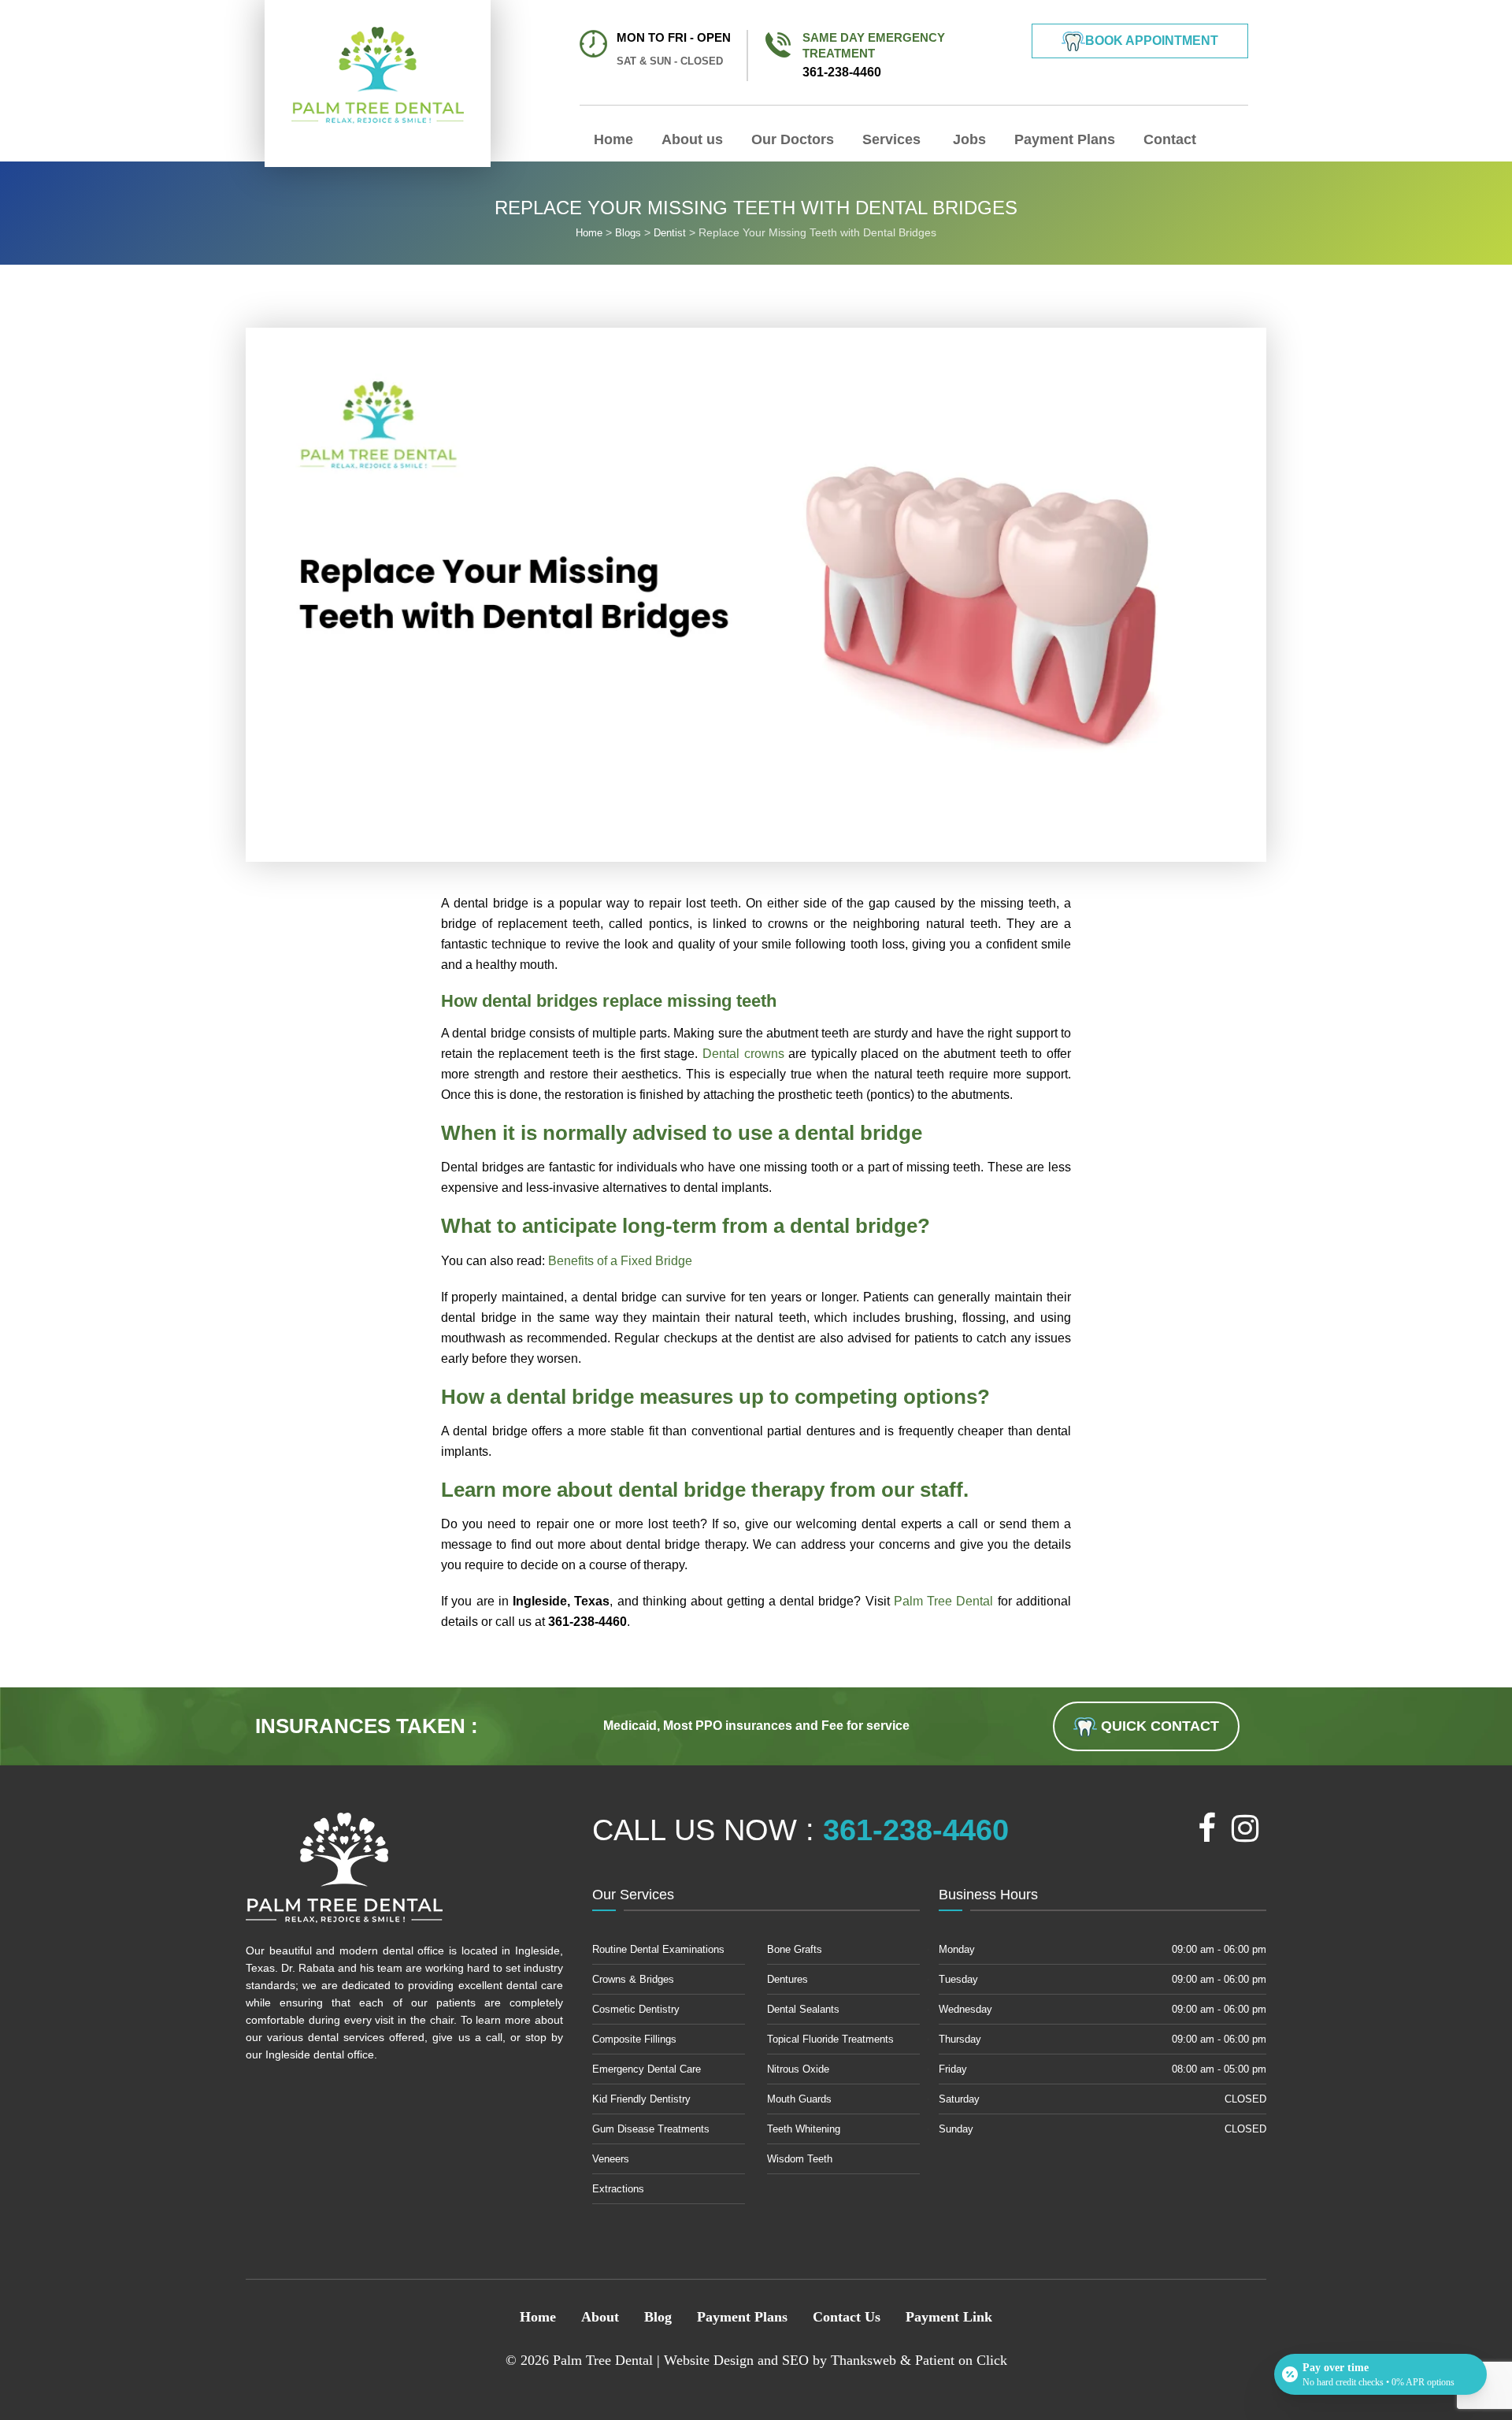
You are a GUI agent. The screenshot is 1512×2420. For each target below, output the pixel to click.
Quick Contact (1158, 1726)
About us (692, 139)
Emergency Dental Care (647, 2069)
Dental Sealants (803, 2009)
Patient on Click (961, 2360)
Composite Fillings (634, 2039)
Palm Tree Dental (944, 1601)
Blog (658, 2317)
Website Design (709, 2360)
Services (891, 139)
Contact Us (847, 2317)
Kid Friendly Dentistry (641, 2099)
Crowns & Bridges (633, 1979)
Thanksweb (863, 2360)
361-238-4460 (874, 55)
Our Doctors (793, 139)
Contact (1170, 139)
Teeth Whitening (804, 2129)
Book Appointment (1152, 41)
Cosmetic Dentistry (636, 2009)
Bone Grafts (795, 1949)
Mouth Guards (799, 2099)
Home (613, 139)
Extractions (618, 2189)
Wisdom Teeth (800, 2159)
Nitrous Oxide (798, 2069)
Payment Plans (1065, 139)
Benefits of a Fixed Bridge (620, 1261)
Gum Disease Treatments (651, 2129)
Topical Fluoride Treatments (830, 2039)
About (600, 2317)
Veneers (611, 2159)
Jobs (967, 139)
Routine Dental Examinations (658, 1949)
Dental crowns (743, 1054)
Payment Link (949, 2317)
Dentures (787, 1979)
